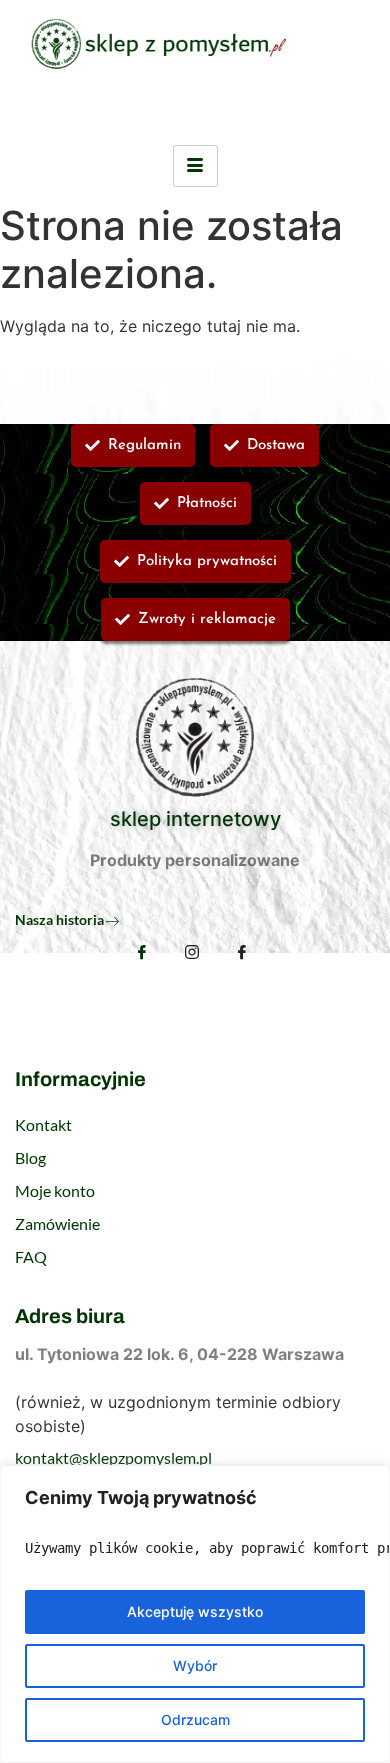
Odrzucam (195, 1719)
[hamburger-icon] (195, 166)
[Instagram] (192, 954)
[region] (195, 1614)
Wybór (195, 1665)
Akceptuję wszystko (195, 1611)
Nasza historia (59, 919)
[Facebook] (142, 952)
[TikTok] (242, 954)
